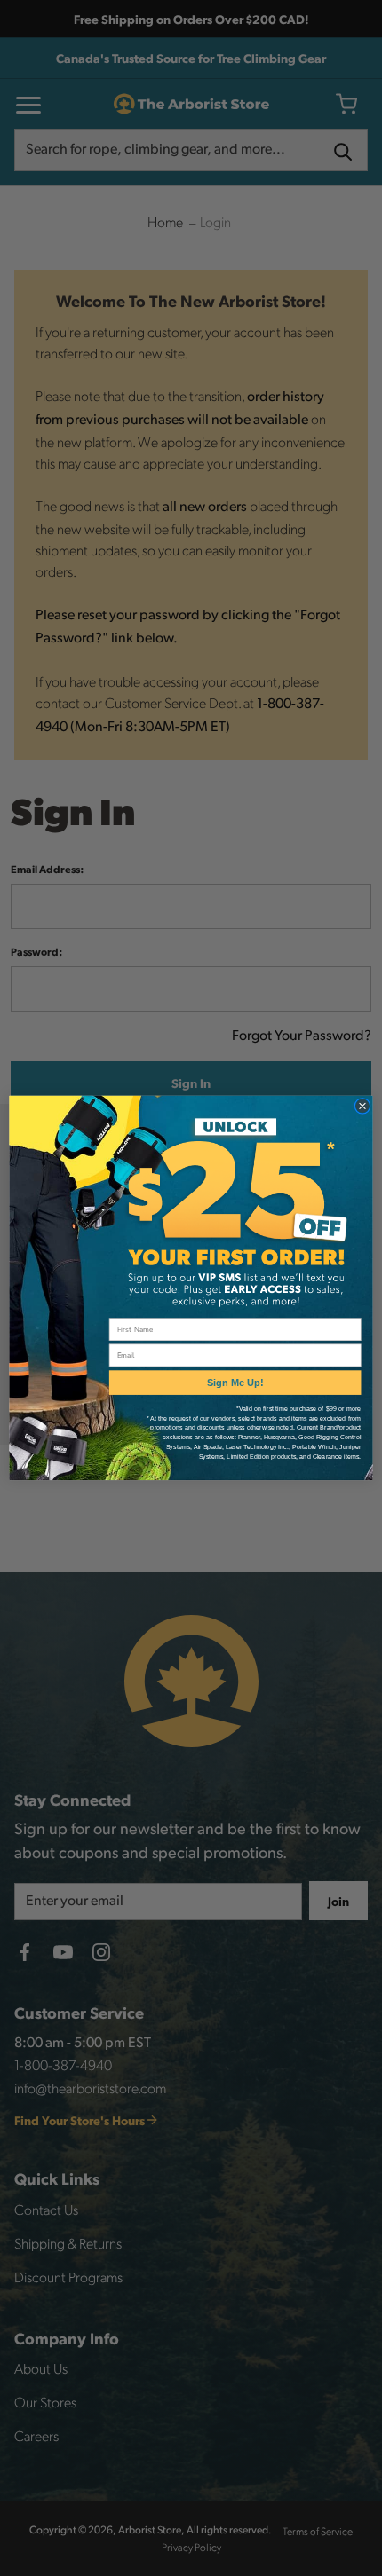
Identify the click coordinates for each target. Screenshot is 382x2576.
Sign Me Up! (235, 1383)
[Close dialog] (362, 1106)
